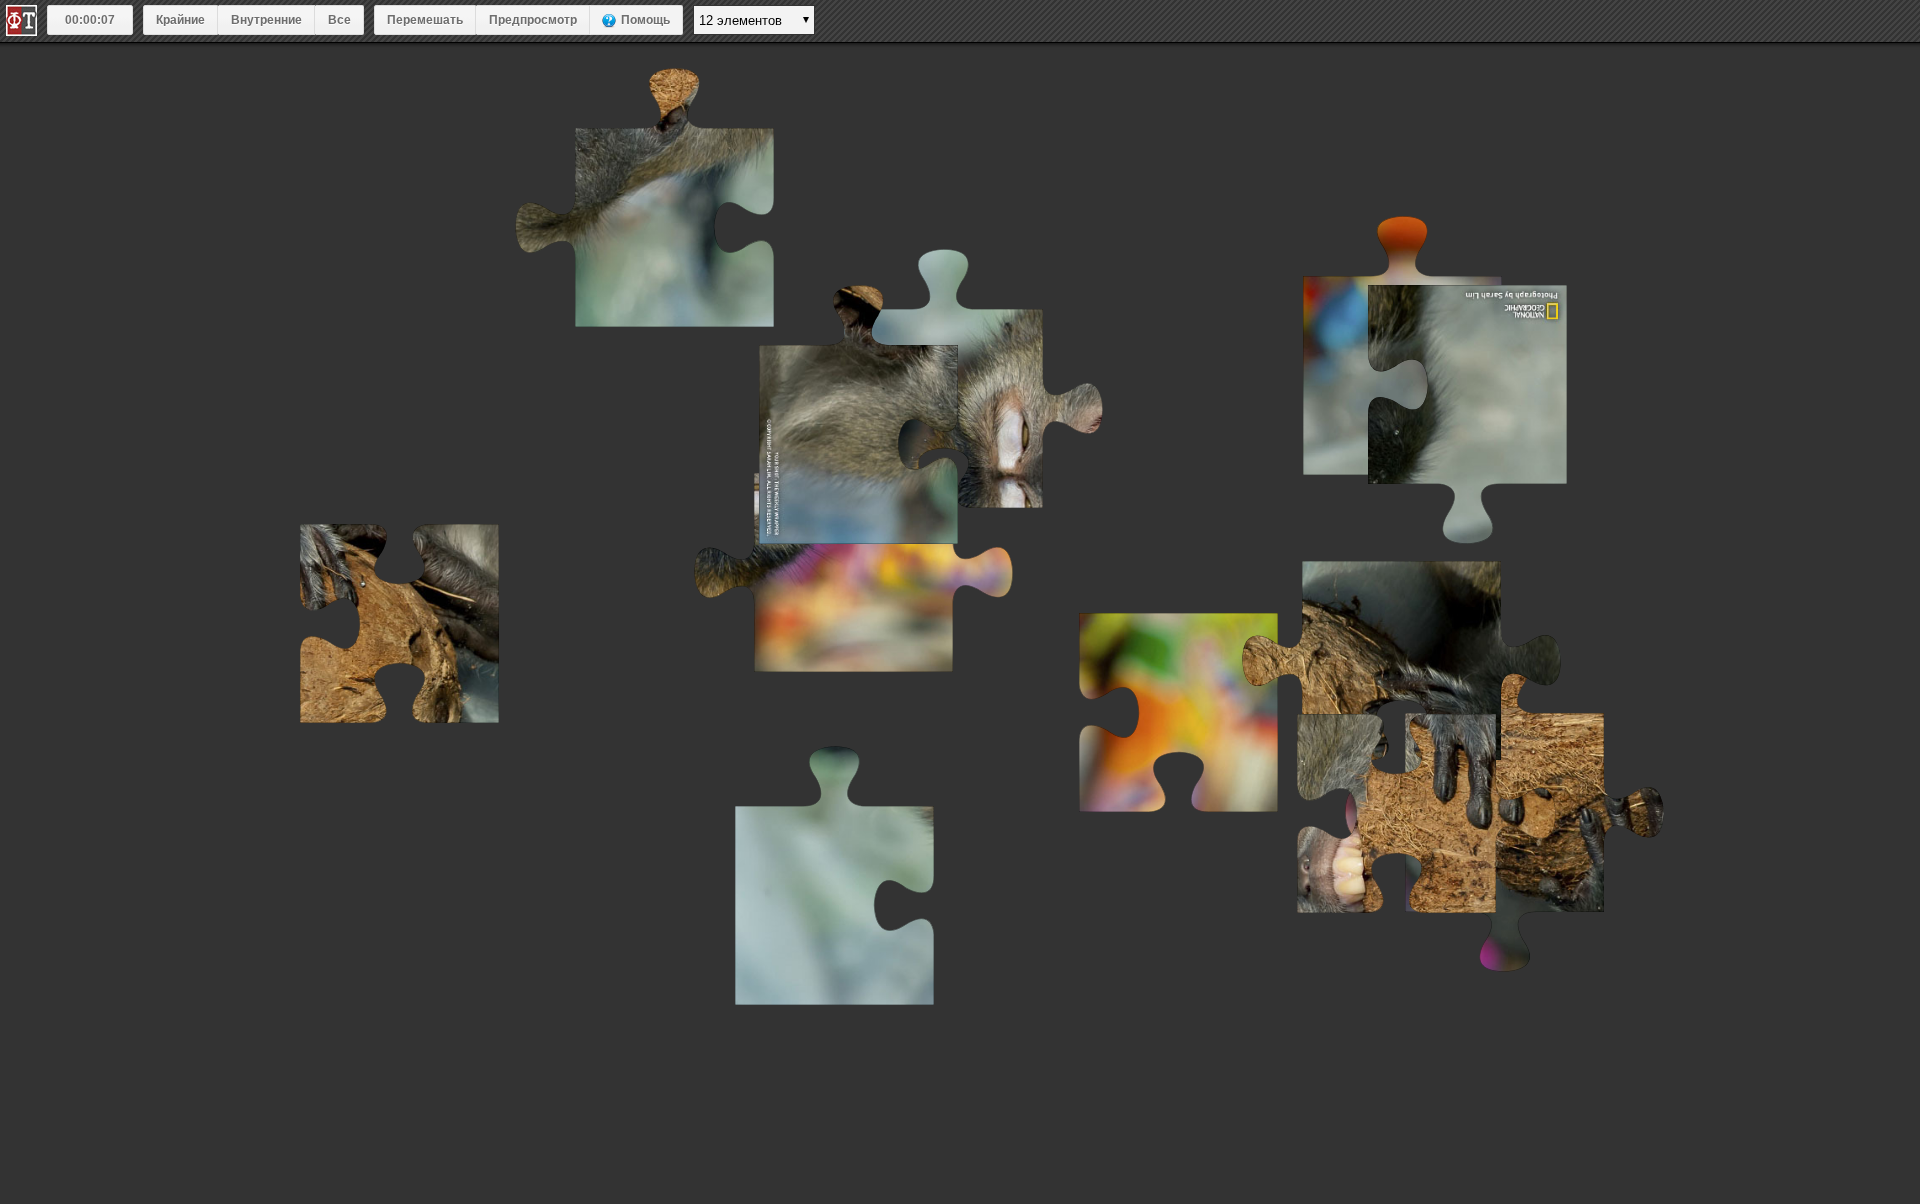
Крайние (180, 20)
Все (339, 20)
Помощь (645, 20)
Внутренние (266, 20)
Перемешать (425, 20)
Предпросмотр (533, 20)
